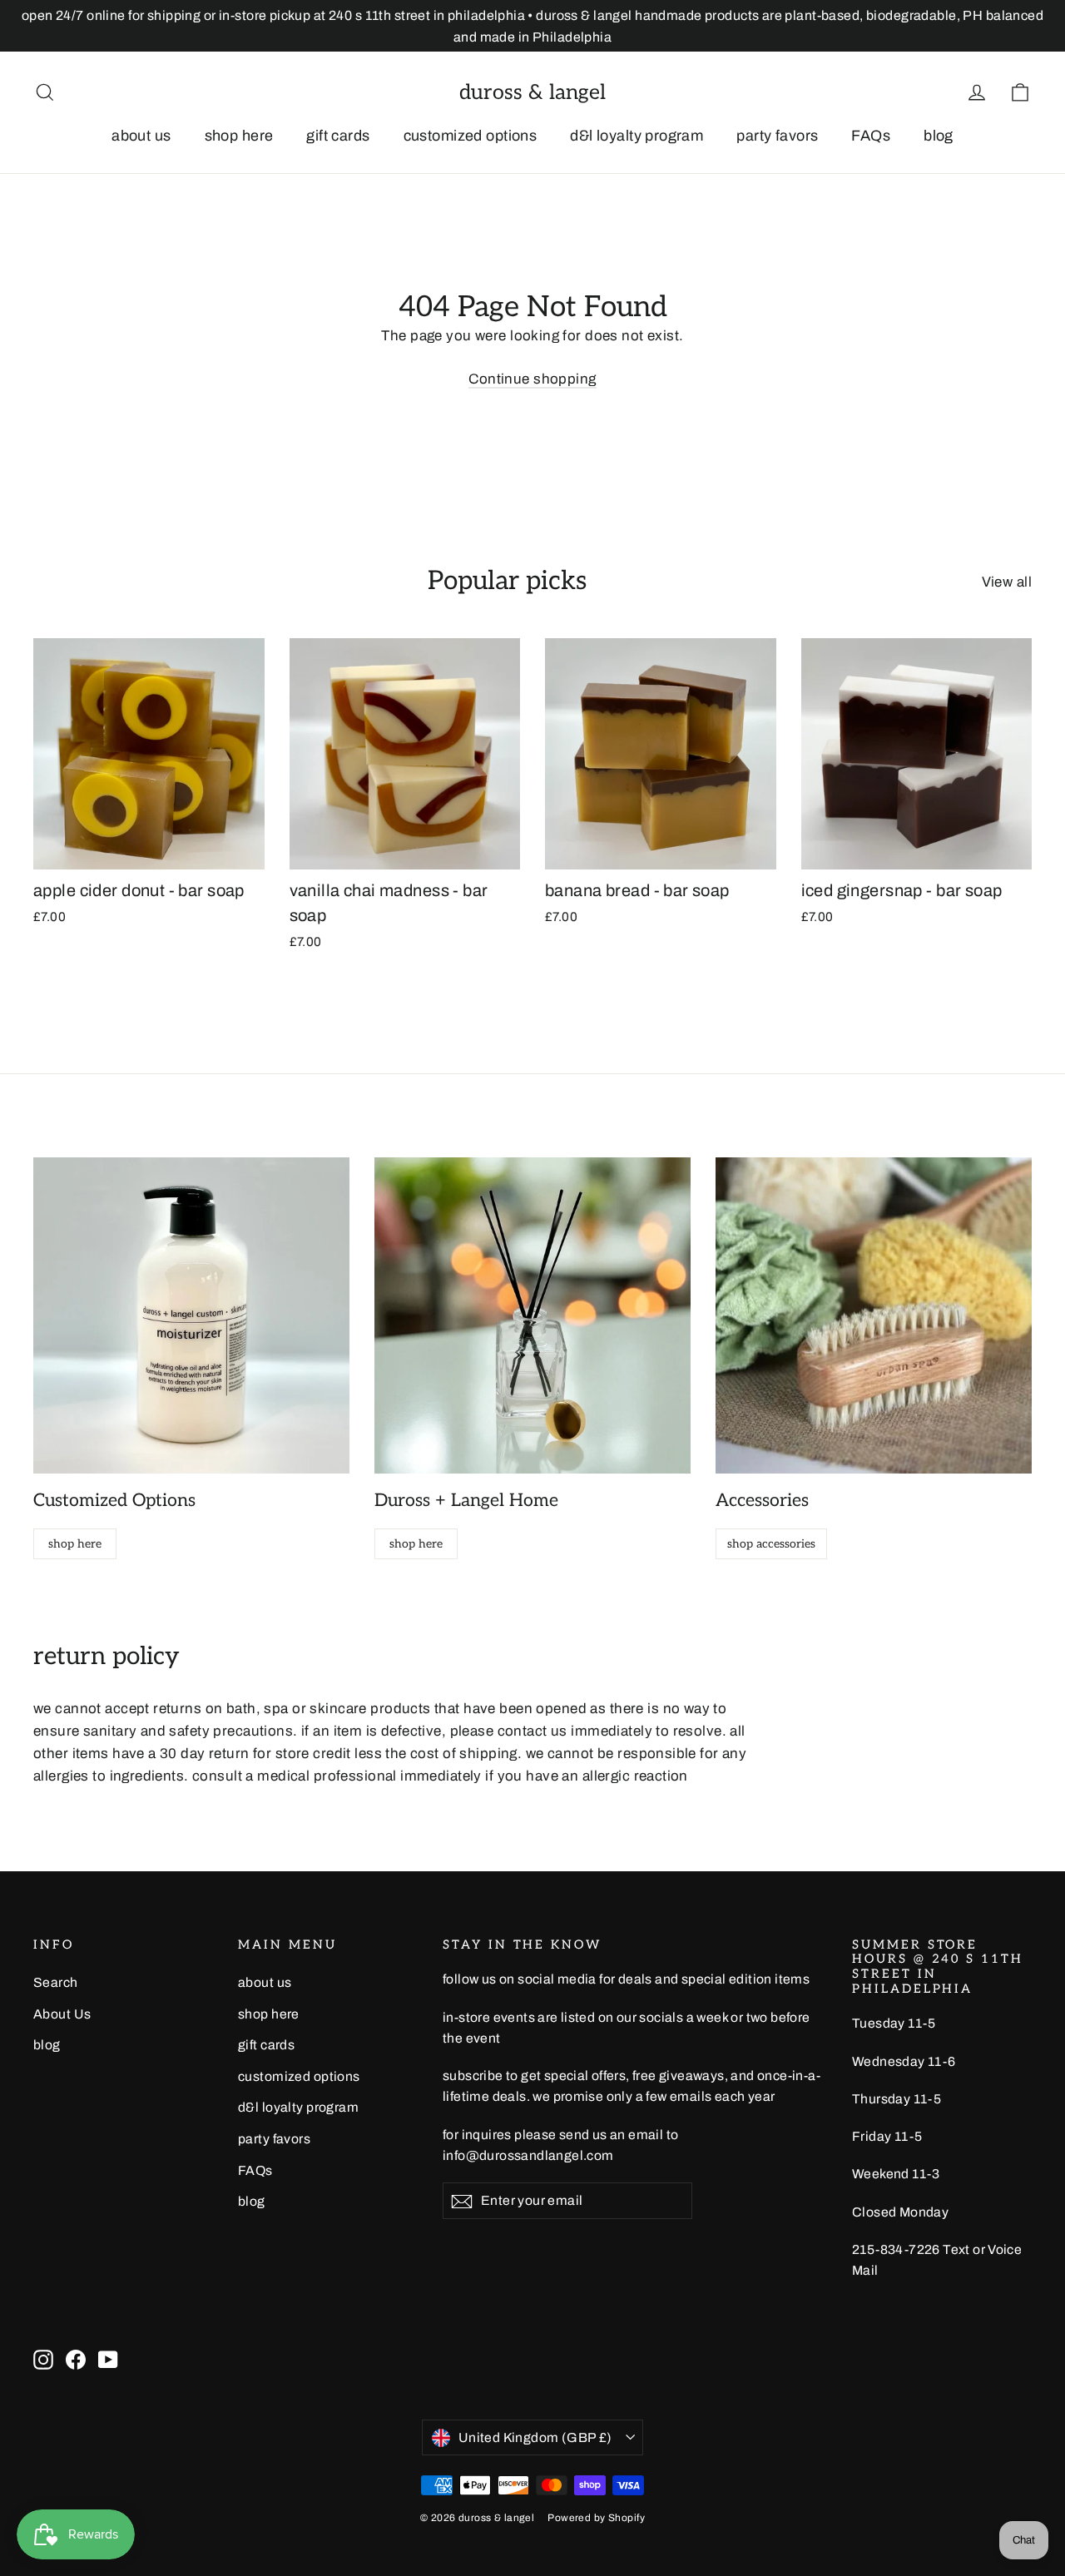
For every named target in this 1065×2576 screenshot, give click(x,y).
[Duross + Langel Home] (532, 1315)
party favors (777, 136)
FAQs (871, 136)
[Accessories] (874, 1315)
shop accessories (771, 1544)
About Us (62, 2014)
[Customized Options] (191, 1315)
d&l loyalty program (637, 136)
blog (939, 136)
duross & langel (532, 92)
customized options (471, 136)
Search (56, 1982)
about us (141, 136)
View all (1007, 582)
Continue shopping (532, 379)
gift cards (338, 136)
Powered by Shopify (596, 2518)
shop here (239, 136)
